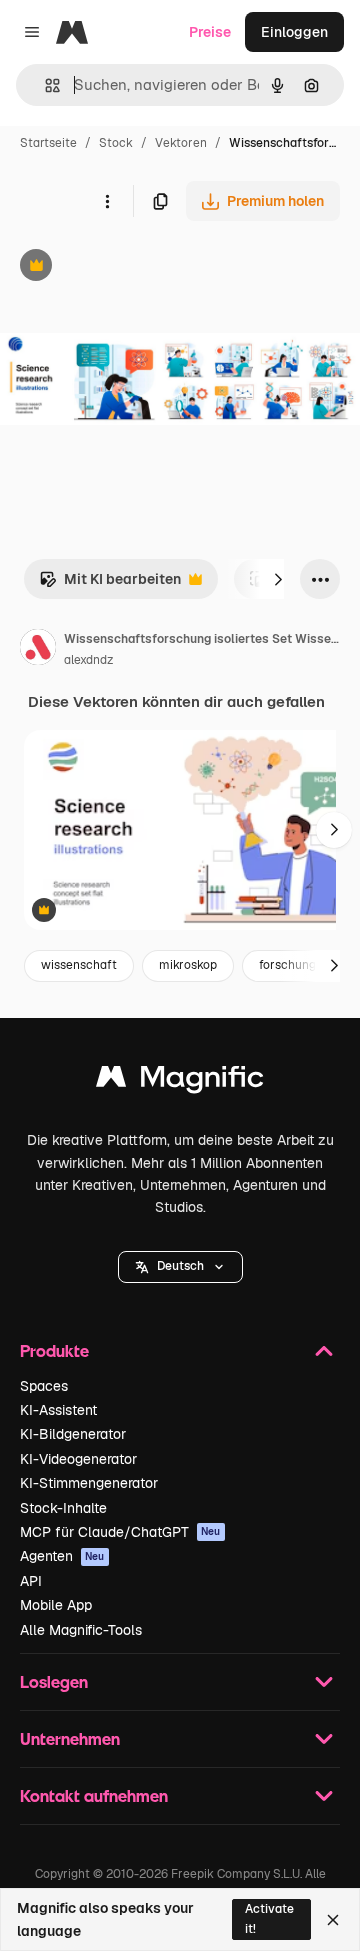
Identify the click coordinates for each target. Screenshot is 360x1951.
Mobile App (56, 1605)
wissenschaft (79, 965)
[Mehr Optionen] (107, 201)
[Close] (333, 1920)
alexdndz (88, 660)
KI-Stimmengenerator (89, 1483)
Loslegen (54, 1681)
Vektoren (181, 143)
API (31, 1581)
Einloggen (294, 32)
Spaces (44, 1386)
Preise (210, 32)
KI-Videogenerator (78, 1459)
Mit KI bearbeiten (110, 584)
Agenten (62, 1556)
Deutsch (180, 1266)
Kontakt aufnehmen (94, 1795)
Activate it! (269, 1918)
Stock (116, 143)
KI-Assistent (58, 1410)
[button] (180, 1267)
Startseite (48, 143)
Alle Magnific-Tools (81, 1630)
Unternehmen (70, 1738)
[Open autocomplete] (44, 85)
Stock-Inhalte (63, 1508)
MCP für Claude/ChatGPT (120, 1532)
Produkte (54, 1350)
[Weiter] (278, 579)
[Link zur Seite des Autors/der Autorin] (38, 650)
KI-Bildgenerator (73, 1434)
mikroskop (188, 965)
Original (128, 267)
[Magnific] (180, 1081)
